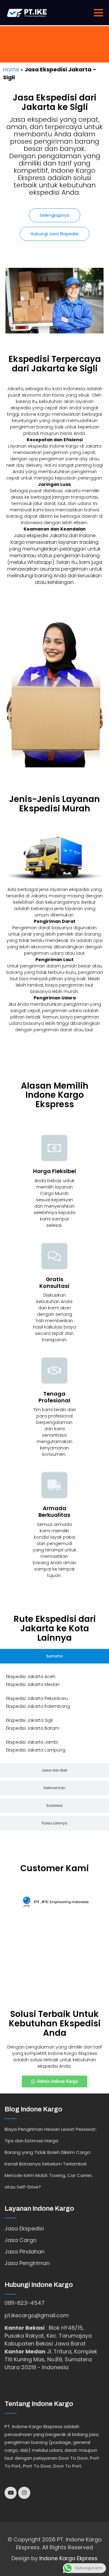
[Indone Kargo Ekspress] (27, 12)
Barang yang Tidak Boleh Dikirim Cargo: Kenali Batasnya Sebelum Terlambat (48, 2158)
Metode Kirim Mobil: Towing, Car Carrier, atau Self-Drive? (49, 2181)
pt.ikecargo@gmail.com (37, 2315)
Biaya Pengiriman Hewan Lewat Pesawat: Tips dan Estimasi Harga (51, 2135)
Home (11, 69)
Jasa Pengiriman (27, 2263)
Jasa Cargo (21, 2240)
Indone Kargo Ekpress (68, 2558)
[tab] (54, 1656)
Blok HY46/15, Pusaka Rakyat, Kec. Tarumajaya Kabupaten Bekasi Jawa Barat (48, 2336)
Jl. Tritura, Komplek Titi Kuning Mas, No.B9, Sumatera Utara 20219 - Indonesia (51, 2359)
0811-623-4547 (25, 2303)
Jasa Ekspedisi (24, 2228)
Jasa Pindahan (25, 2252)
